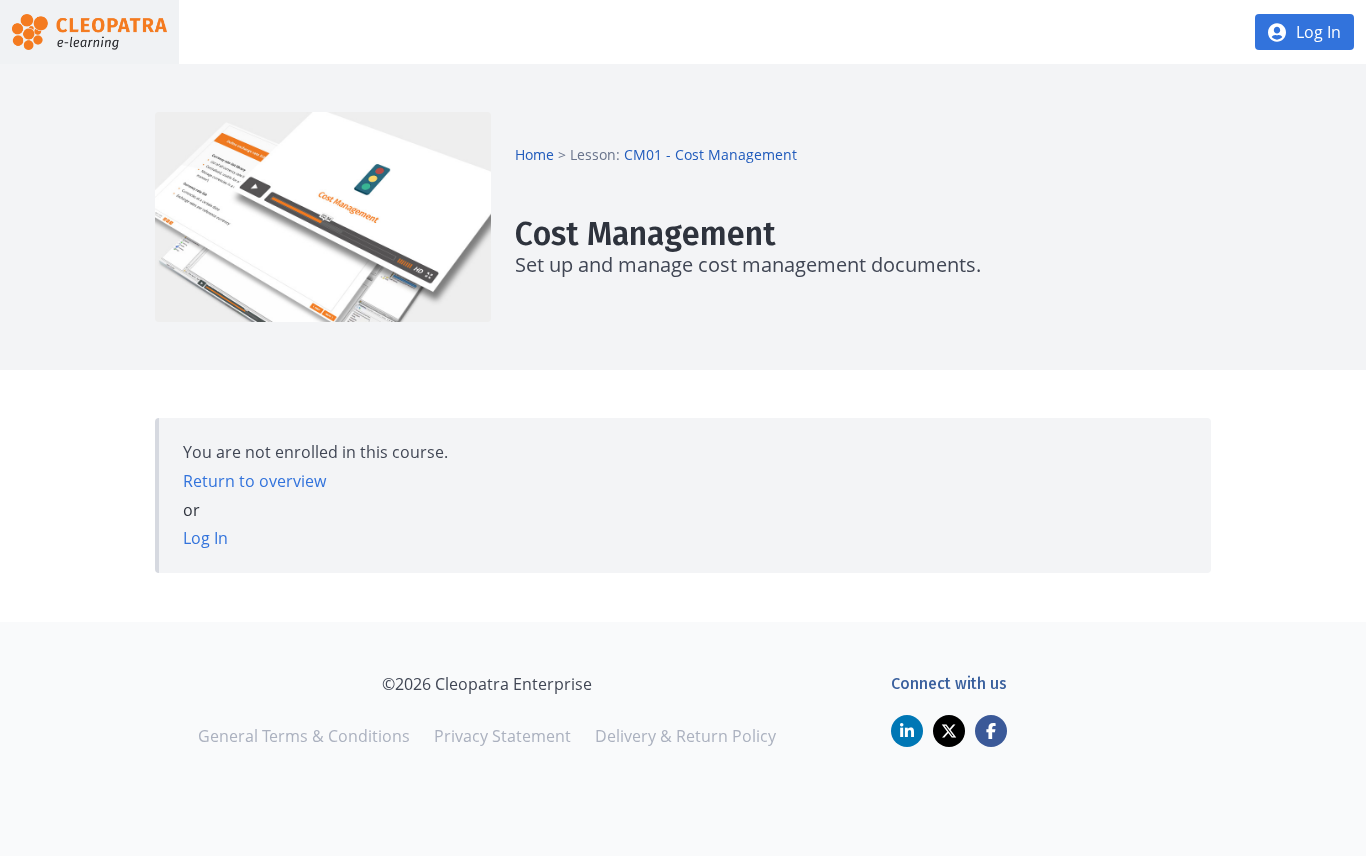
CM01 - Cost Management (710, 154)
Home (534, 154)
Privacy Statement (502, 736)
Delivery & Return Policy (685, 736)
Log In (1318, 32)
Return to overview (254, 481)
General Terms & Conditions (304, 736)
